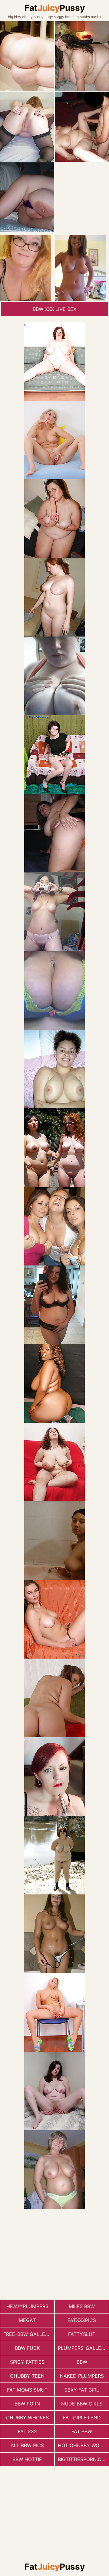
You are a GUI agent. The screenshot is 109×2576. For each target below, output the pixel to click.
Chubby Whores (27, 2418)
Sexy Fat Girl (82, 2390)
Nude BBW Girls (82, 2404)
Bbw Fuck (27, 2348)
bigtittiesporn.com (83, 2459)
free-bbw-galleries (29, 2334)
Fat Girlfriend (82, 2418)
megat (27, 2320)
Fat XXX (27, 2431)
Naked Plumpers (82, 2376)
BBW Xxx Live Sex (54, 309)
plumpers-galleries (83, 2348)
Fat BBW (82, 2431)
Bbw (82, 2362)
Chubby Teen (27, 2376)
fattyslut (82, 2334)
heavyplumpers (27, 2306)
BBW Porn (27, 2404)
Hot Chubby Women (83, 2445)
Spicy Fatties (27, 2362)
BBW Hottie (27, 2459)
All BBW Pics (27, 2445)
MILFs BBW (82, 2306)
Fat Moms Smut (27, 2390)
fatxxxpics (82, 2320)
